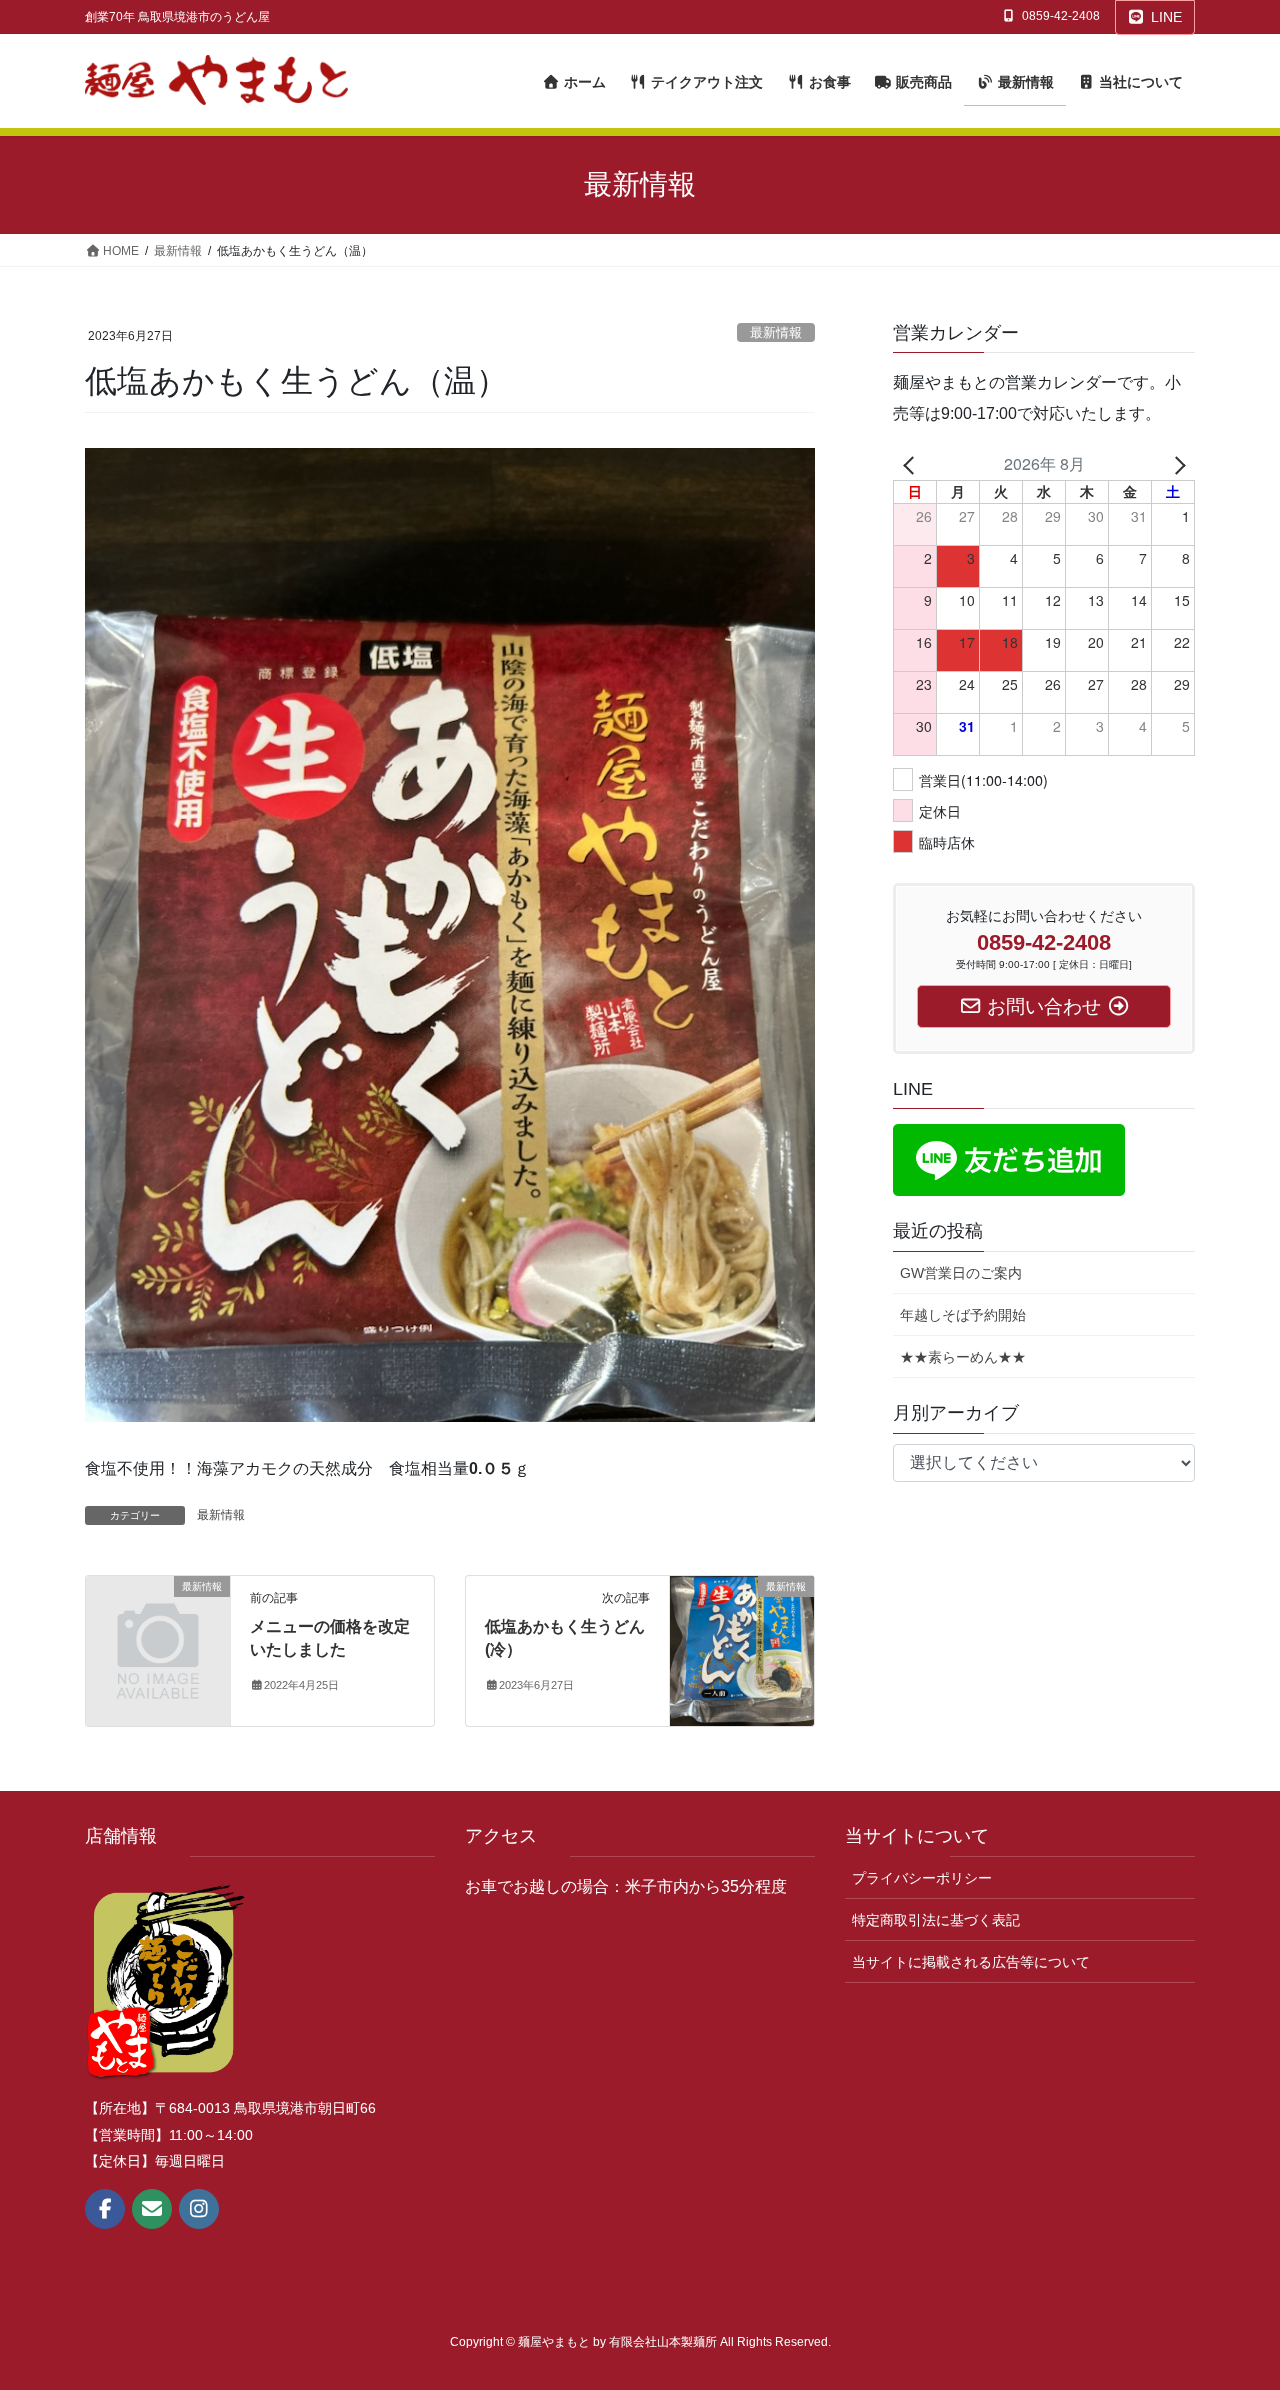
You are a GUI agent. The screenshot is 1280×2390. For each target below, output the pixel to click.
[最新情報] (158, 1619)
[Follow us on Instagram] (199, 2209)
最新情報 (776, 332)
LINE (1166, 17)
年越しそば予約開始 (963, 1315)
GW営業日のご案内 (961, 1273)
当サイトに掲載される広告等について (971, 1962)
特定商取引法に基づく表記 (936, 1920)
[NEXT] (1176, 464)
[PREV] (912, 464)
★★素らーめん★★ (963, 1357)
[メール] (152, 2209)
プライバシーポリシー (922, 1878)
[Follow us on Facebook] (105, 2209)
